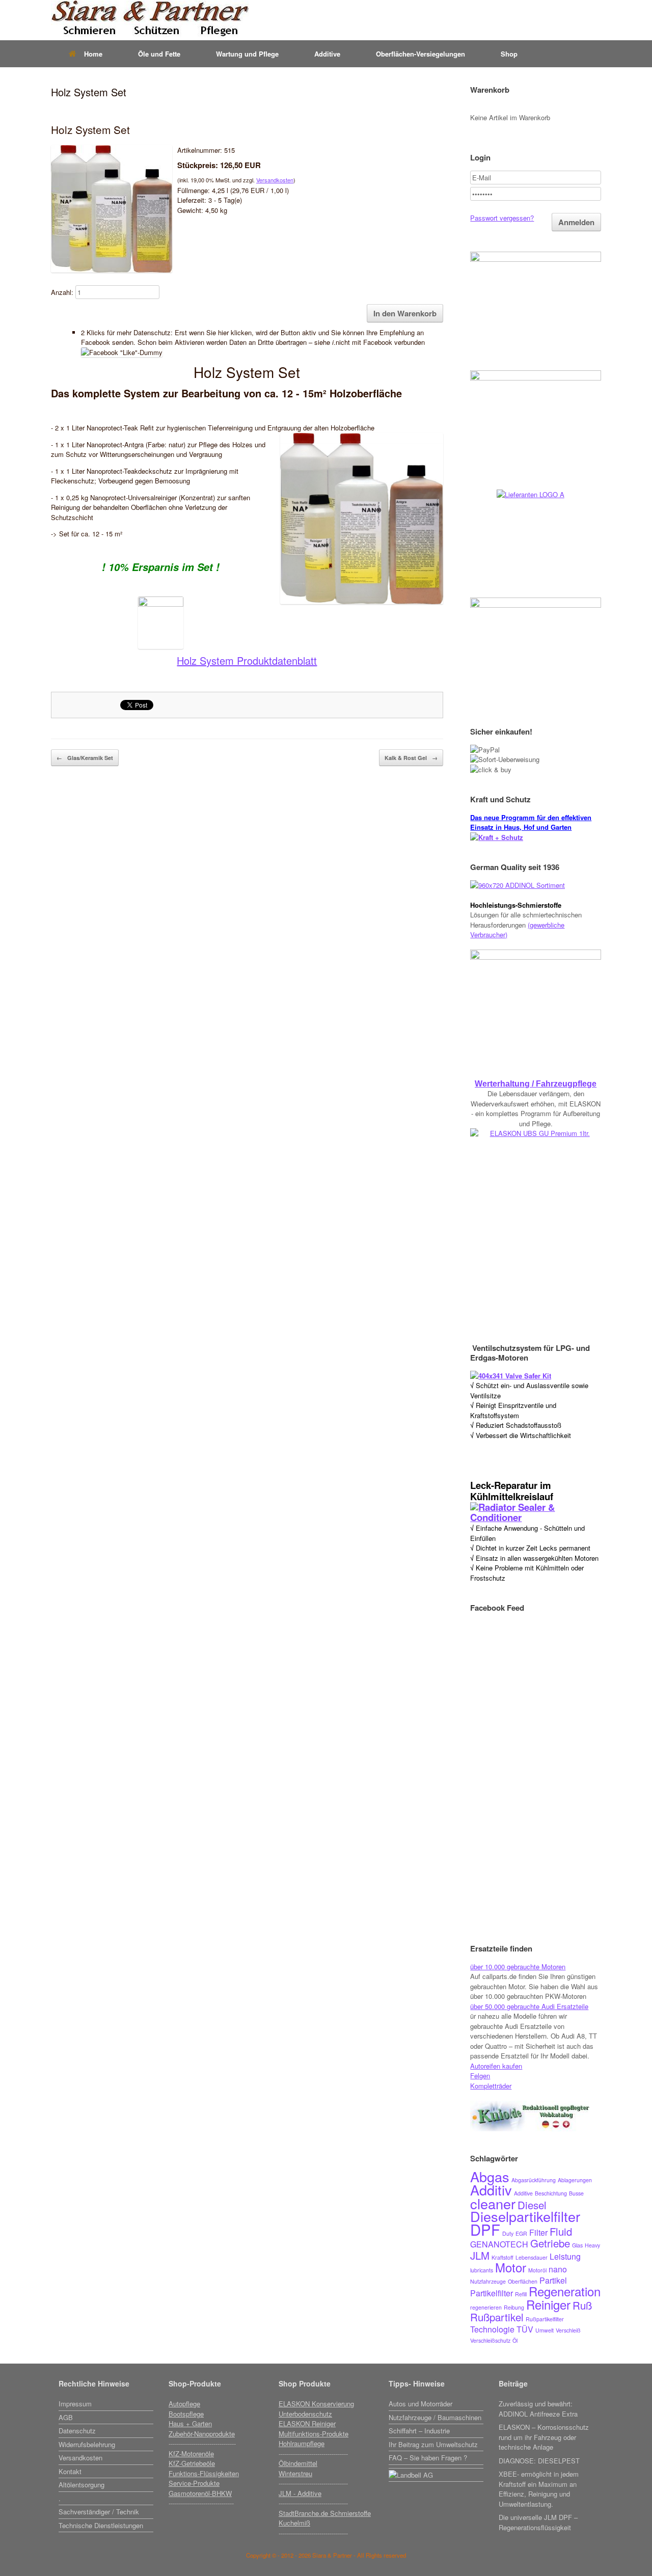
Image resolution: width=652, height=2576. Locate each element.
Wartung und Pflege (247, 54)
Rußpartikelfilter (545, 2319)
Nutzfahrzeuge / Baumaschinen (435, 2417)
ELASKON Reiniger (307, 2423)
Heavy (592, 2245)
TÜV (525, 2329)
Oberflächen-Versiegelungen (420, 54)
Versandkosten (275, 180)
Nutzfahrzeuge (488, 2281)
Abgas (490, 2176)
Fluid (561, 2231)
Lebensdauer (532, 2257)
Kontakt (70, 2471)
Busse (576, 2193)
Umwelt (545, 2330)
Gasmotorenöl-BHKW (200, 2493)
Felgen (480, 2076)
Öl (515, 2340)
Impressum (75, 2404)
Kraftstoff (502, 2257)
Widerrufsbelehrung (87, 2444)
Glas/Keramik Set (85, 758)
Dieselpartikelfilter (525, 2216)
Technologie (492, 2329)
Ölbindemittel (298, 2463)
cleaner (493, 2203)
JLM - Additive (300, 2493)
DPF (485, 2229)
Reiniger (548, 2304)
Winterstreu (295, 2473)
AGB (66, 2417)
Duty (508, 2233)
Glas (577, 2245)
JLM (480, 2255)
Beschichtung (551, 2193)
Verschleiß (568, 2330)
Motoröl (537, 2270)
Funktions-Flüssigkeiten (204, 2473)
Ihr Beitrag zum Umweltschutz (433, 2444)
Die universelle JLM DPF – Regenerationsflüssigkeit (538, 2522)
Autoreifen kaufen (496, 2066)
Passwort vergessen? (502, 218)
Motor (511, 2267)
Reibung (514, 2307)
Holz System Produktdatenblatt (247, 660)
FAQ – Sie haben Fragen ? (428, 2458)
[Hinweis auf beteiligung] (436, 2467)
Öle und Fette (159, 54)
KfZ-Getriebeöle (192, 2463)
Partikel (553, 2280)
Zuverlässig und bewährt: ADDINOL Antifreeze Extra (538, 2409)
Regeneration (565, 2291)
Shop (509, 54)
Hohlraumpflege (302, 2443)
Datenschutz (77, 2431)
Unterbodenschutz (305, 2414)
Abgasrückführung (534, 2180)
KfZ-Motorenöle (191, 2453)
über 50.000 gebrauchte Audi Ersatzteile (529, 2006)
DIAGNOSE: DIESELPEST (539, 2461)
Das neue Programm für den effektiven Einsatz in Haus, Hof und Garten (531, 822)
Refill (521, 2294)
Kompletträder (491, 2086)
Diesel (532, 2205)
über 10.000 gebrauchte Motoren (518, 1967)
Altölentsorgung (81, 2485)
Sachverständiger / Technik (99, 2512)
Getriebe (550, 2243)
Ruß (582, 2305)
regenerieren (486, 2307)
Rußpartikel (497, 2317)
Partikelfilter (492, 2293)
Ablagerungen (575, 2180)
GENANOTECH (499, 2244)
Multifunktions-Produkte (314, 2434)
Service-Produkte (194, 2483)
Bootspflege (186, 2414)
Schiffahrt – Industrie (419, 2431)
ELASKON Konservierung (316, 2404)
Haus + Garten (190, 2423)
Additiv (491, 2190)
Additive (327, 54)
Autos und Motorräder (420, 2404)
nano (558, 2269)
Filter (538, 2232)
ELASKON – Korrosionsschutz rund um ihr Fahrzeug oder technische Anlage (544, 2437)
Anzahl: (62, 292)
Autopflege (184, 2404)
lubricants (482, 2270)
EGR (521, 2233)
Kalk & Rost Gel (411, 758)
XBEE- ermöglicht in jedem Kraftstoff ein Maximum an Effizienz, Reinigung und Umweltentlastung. (539, 2489)
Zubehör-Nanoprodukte (202, 2434)
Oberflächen (523, 2281)
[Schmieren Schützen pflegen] (150, 20)
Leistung (565, 2256)
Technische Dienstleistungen (101, 2525)
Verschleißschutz (490, 2340)
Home (93, 54)
